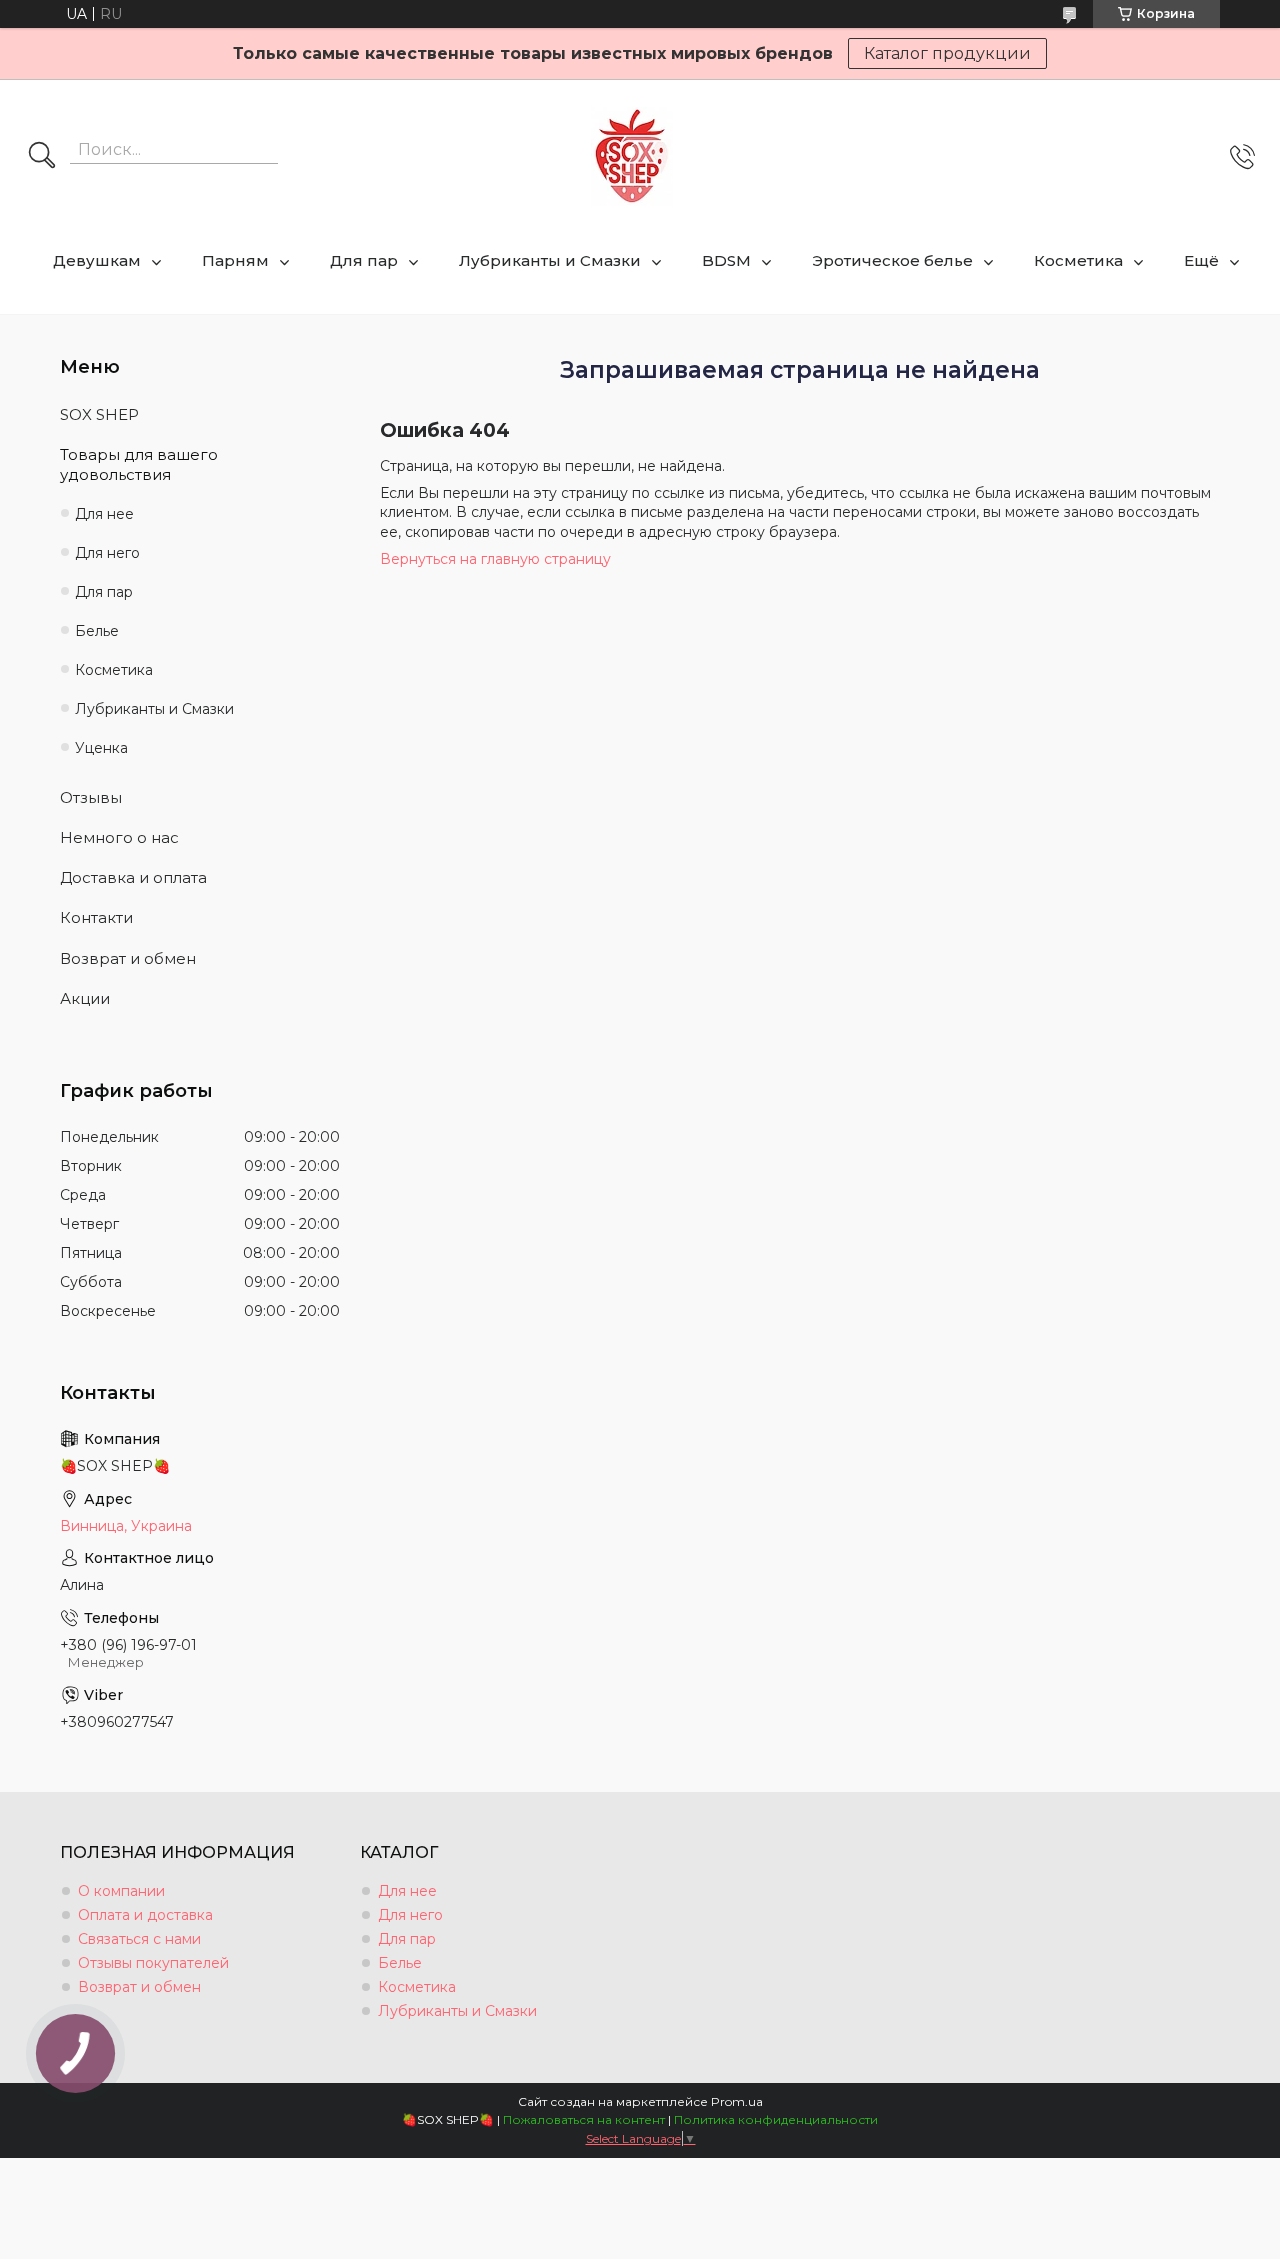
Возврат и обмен (128, 958)
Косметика (1078, 260)
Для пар (364, 260)
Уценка (101, 748)
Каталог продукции (947, 53)
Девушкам (97, 260)
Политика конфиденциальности (776, 2119)
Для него (107, 553)
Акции (85, 998)
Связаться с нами (139, 1939)
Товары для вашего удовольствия (139, 464)
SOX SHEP (99, 414)
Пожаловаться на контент (584, 2119)
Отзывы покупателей (153, 1963)
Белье (97, 631)
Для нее (104, 514)
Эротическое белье (892, 260)
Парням (235, 260)
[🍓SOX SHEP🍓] (632, 156)
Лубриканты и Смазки (550, 260)
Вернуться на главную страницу (495, 559)
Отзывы (91, 797)
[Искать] (42, 157)
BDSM (726, 260)
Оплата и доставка (145, 1915)
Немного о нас (119, 837)
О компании (121, 1891)
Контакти (96, 917)
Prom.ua (737, 2101)
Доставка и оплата (133, 877)
